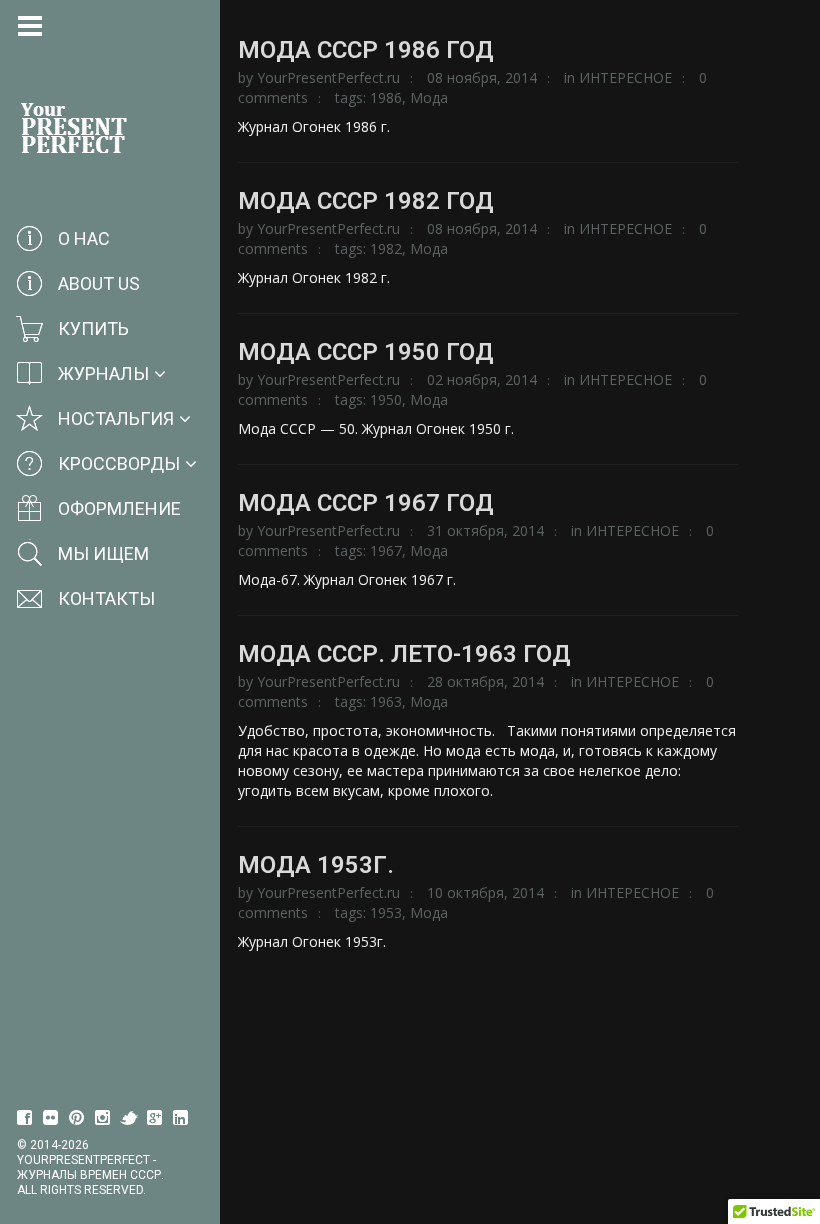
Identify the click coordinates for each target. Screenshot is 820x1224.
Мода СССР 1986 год (366, 50)
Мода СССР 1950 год (366, 352)
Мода (429, 97)
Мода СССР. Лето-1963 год (404, 654)
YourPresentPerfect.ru (328, 77)
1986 (386, 97)
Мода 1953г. (316, 865)
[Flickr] (51, 1118)
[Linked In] (181, 1118)
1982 (386, 248)
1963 (386, 701)
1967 (386, 550)
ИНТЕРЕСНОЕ (625, 77)
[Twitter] (129, 1118)
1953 (386, 912)
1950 (386, 399)
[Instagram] (103, 1118)
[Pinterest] (77, 1118)
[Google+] (155, 1118)
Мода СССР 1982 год (366, 201)
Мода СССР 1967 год (366, 503)
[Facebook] (25, 1118)
